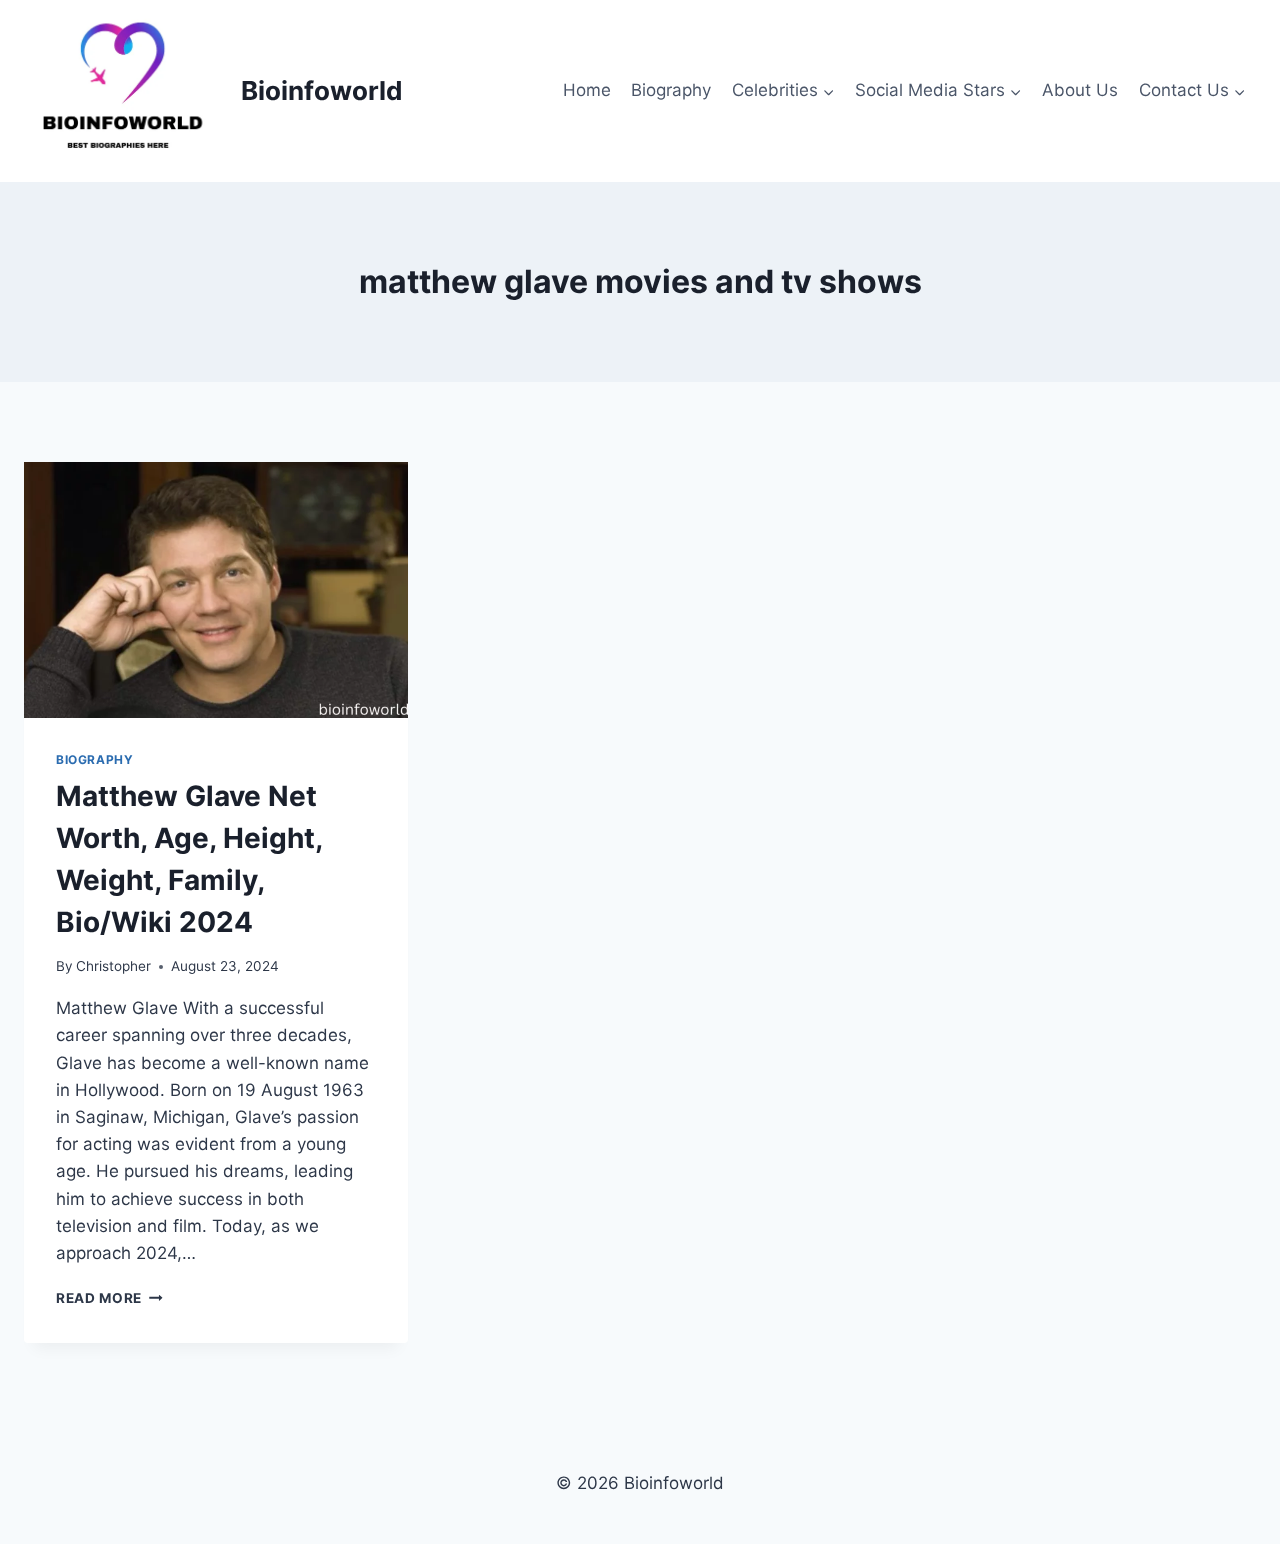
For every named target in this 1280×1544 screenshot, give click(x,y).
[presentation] (216, 590)
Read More (109, 1298)
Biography (671, 90)
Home (587, 90)
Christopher (113, 966)
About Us (1080, 90)
